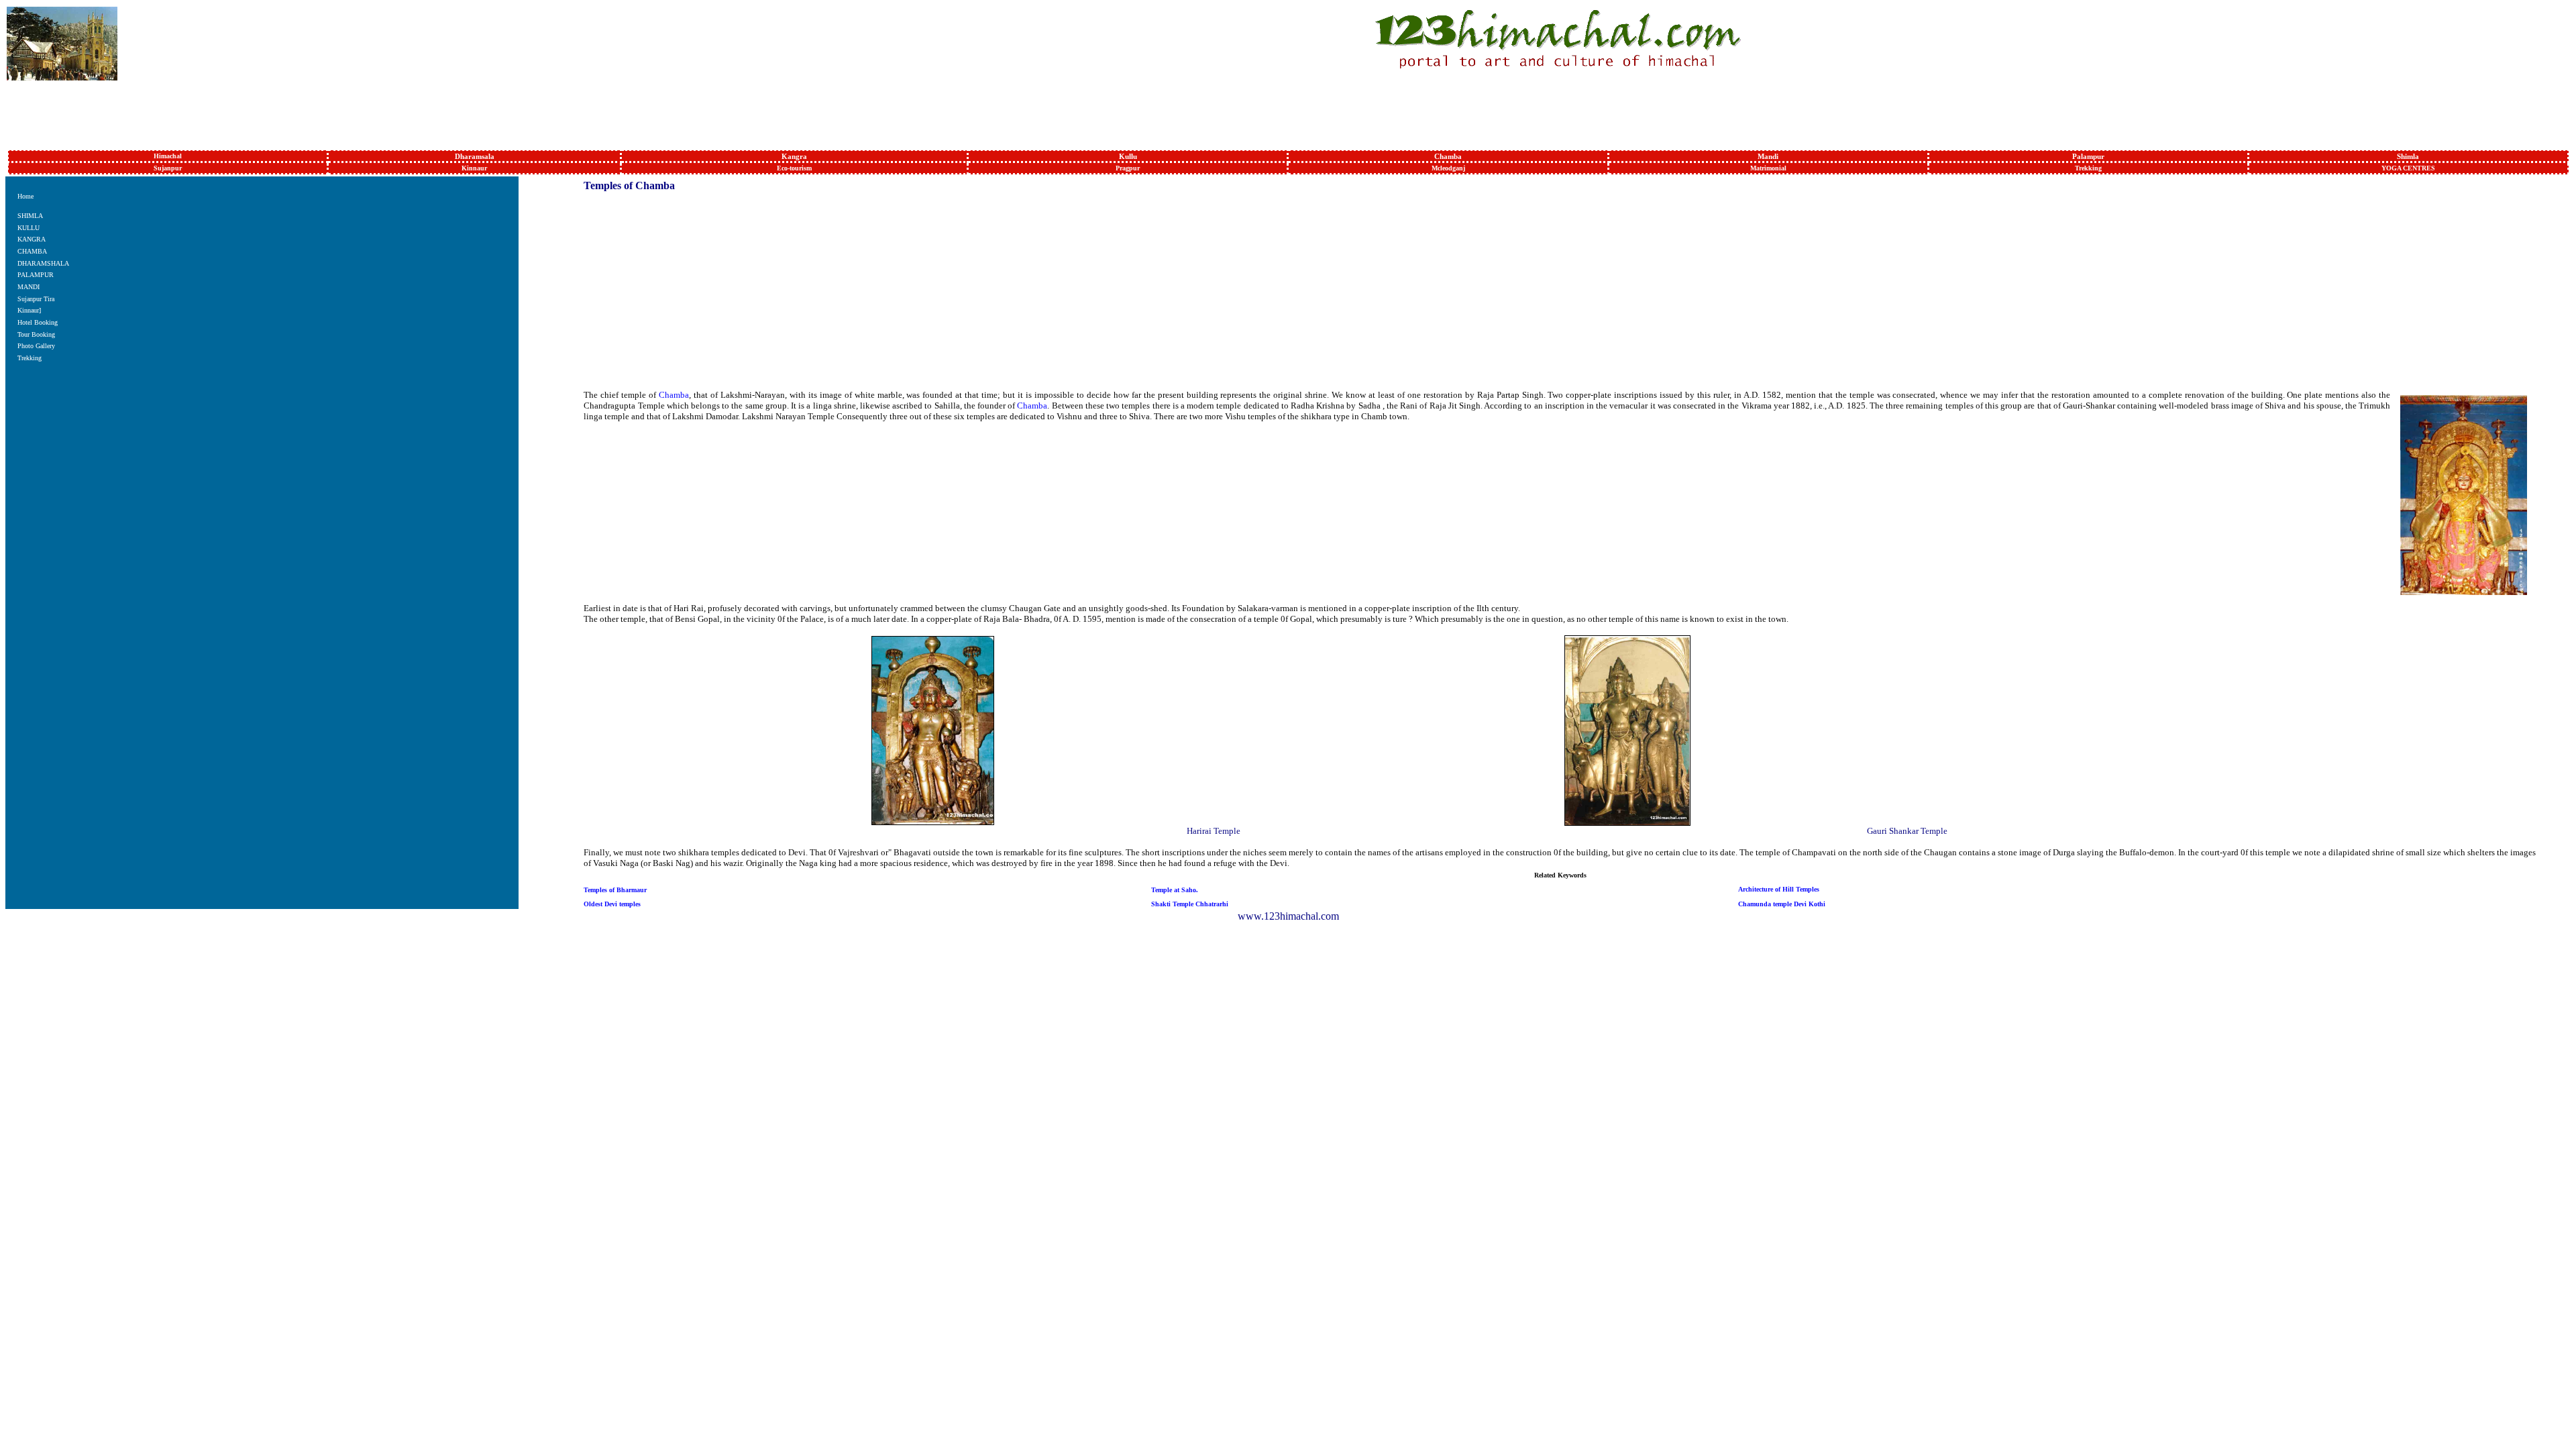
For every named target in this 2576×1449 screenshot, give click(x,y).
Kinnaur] (29, 310)
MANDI (29, 287)
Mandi (1768, 156)
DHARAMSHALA (43, 263)
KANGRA (32, 239)
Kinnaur (474, 168)
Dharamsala (475, 156)
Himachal (168, 156)
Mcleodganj (1448, 168)
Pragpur (1128, 168)
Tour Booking (36, 334)
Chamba (1448, 156)
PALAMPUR (36, 275)
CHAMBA (32, 251)
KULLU (29, 228)
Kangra (794, 156)
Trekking (2088, 168)
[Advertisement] (1291, 113)
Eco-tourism (794, 168)
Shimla (2408, 156)
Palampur (2088, 156)
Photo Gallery (36, 346)
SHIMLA (30, 216)
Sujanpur (168, 168)
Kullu (1128, 156)
